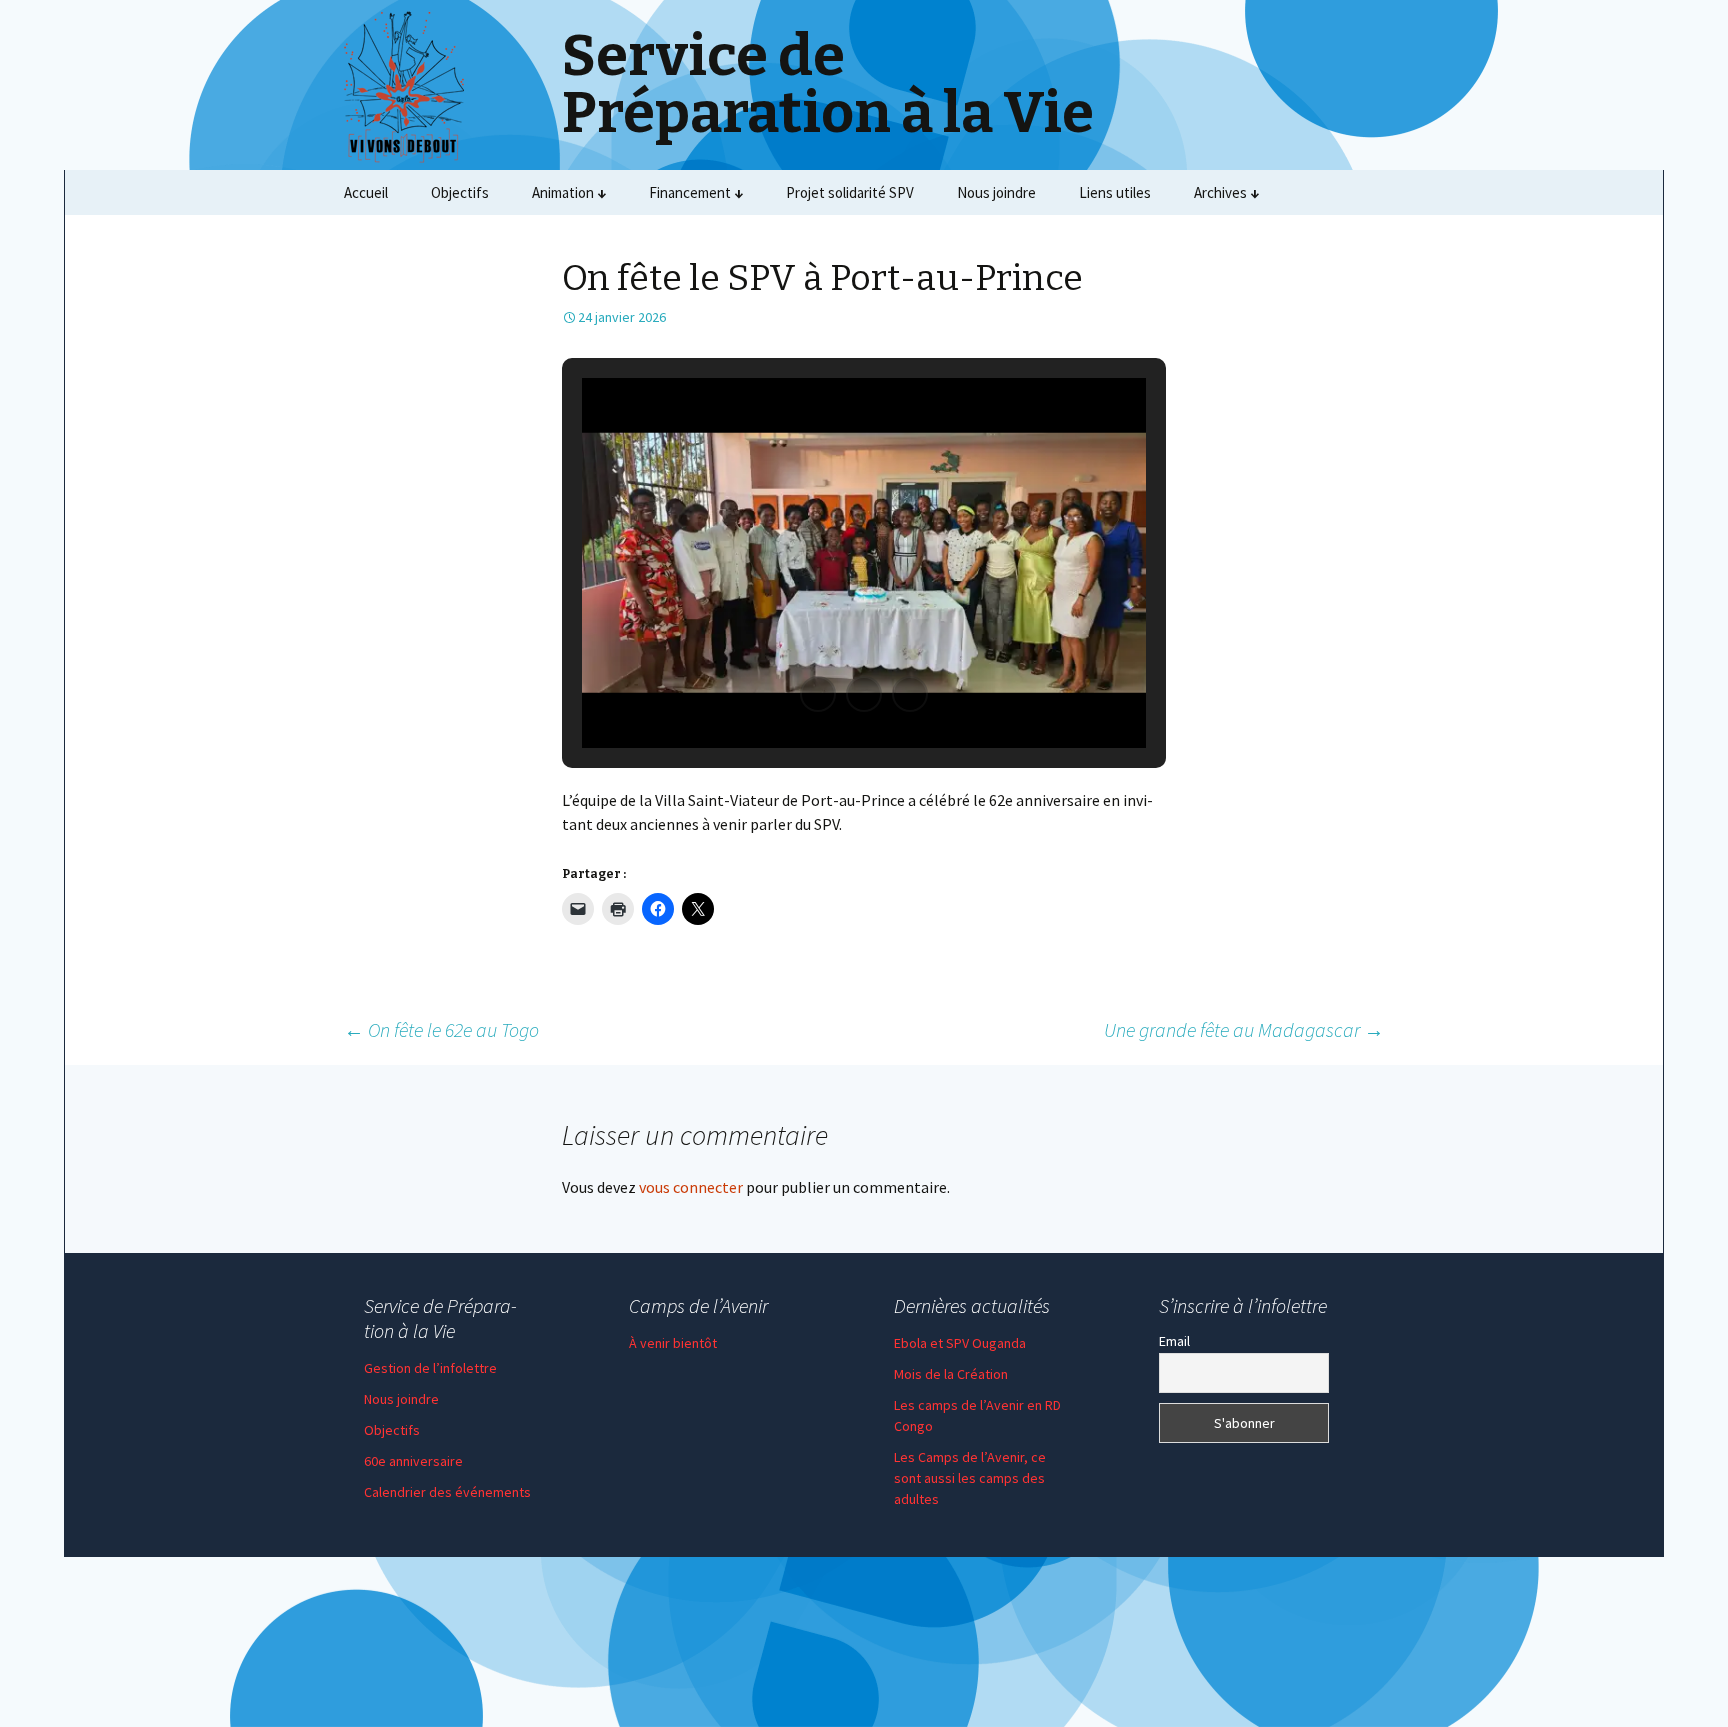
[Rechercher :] (1367, 193)
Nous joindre (996, 192)
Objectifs (460, 192)
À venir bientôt (673, 1343)
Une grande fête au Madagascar (1244, 1029)
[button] (818, 694)
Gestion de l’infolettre (430, 1368)
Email (1174, 1341)
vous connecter (691, 1187)
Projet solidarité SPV (850, 192)
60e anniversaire (413, 1461)
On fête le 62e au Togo (441, 1029)
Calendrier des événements (447, 1492)
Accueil (366, 192)
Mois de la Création (951, 1374)
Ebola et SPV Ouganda (960, 1343)
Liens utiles (1115, 192)
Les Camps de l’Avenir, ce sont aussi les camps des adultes (970, 1478)
